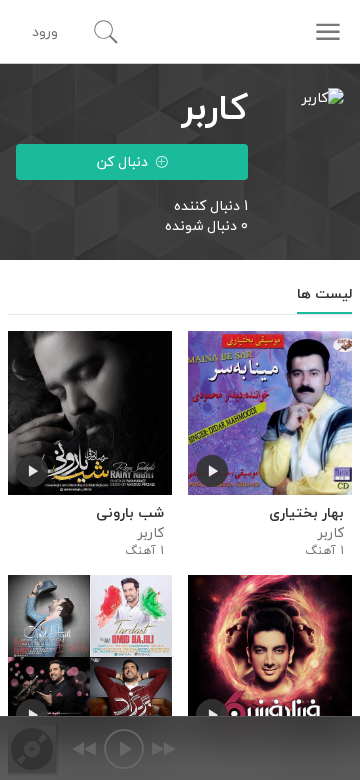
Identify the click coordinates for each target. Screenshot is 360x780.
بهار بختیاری (306, 513)
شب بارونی (130, 513)
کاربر (331, 533)
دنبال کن (122, 161)
